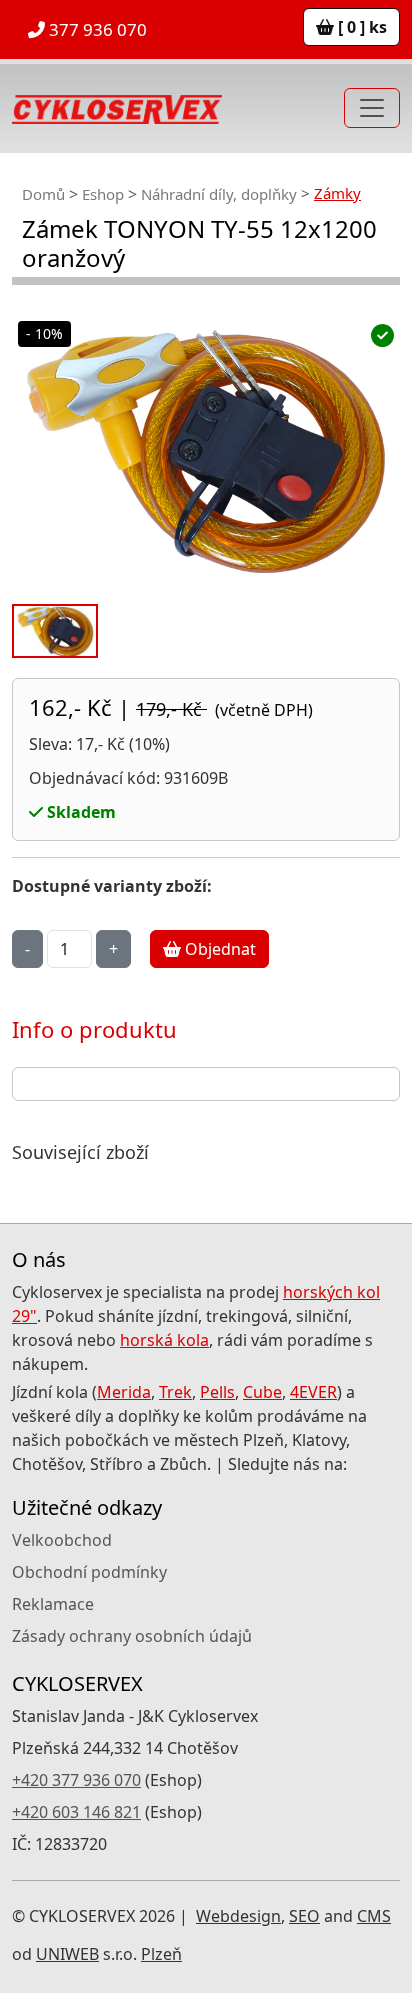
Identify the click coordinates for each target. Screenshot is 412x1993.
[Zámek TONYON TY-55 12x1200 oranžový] (206, 451)
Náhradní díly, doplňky (219, 194)
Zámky (337, 193)
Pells (217, 1392)
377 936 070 (96, 29)
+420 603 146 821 (76, 1812)
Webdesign (238, 1916)
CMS (374, 1916)
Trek (175, 1392)
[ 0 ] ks (360, 27)
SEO (304, 1916)
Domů (43, 194)
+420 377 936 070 (76, 1780)
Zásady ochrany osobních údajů (132, 1636)
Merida (124, 1392)
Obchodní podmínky (89, 1572)
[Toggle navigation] (372, 108)
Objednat (218, 949)
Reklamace (53, 1604)
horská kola (164, 1340)
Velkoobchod (62, 1540)
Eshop (103, 194)
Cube (262, 1392)
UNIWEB (67, 1954)
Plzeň (161, 1954)
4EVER (313, 1392)
